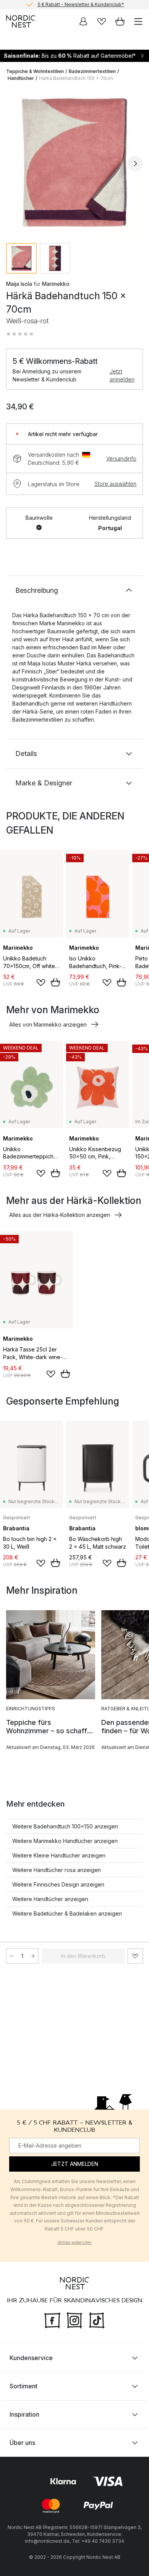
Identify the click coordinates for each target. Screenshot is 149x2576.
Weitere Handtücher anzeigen (50, 1899)
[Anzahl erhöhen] (33, 1956)
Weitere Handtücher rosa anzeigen (57, 1870)
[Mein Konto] (83, 21)
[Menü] (138, 21)
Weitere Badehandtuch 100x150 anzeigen (65, 1826)
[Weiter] (135, 164)
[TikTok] (97, 2320)
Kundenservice (31, 2358)
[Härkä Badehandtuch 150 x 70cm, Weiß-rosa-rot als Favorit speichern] (135, 1956)
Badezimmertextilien (92, 71)
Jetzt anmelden (122, 375)
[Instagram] (74, 2320)
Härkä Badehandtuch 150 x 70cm (76, 78)
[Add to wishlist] (41, 983)
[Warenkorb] (120, 21)
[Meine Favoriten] (102, 21)
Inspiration (24, 2414)
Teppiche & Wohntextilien (35, 71)
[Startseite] (21, 21)
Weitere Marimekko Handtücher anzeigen (65, 1841)
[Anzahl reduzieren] (11, 1956)
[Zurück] (14, 164)
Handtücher (21, 78)
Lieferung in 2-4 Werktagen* (81, 4)
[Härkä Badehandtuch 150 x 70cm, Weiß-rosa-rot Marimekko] (74, 162)
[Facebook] (52, 2320)
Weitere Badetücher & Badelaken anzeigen (67, 1913)
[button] (20, 334)
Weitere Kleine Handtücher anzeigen (59, 1855)
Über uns (22, 2443)
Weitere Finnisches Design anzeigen (58, 1884)
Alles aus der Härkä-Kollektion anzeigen (60, 1215)
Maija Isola (19, 284)
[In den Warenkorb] (55, 982)
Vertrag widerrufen (74, 2243)
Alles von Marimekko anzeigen (48, 1024)
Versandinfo (121, 458)
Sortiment (23, 2386)
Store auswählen (115, 484)
